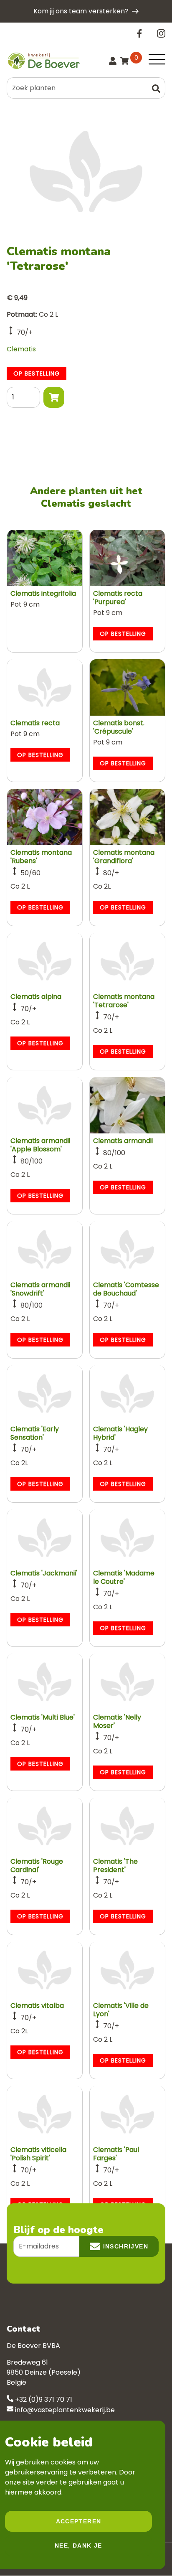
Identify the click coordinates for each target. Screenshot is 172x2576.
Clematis (21, 349)
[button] (156, 88)
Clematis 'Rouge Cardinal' (37, 1866)
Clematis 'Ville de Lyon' (121, 2010)
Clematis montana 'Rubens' (41, 857)
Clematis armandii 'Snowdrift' (40, 1289)
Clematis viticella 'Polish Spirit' (38, 2154)
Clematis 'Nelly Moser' (117, 1721)
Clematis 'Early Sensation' (35, 1433)
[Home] (43, 61)
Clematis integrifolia (43, 593)
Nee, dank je (78, 2546)
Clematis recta (35, 723)
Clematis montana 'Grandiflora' (124, 857)
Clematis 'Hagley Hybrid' (120, 1433)
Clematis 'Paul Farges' (116, 2154)
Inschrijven (126, 2246)
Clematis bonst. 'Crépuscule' (119, 727)
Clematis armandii (123, 1141)
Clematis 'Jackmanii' (44, 1573)
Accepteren (79, 2521)
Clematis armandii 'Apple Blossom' (40, 1145)
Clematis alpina (36, 997)
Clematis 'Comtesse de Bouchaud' (126, 1289)
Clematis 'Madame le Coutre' (124, 1577)
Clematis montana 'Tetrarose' (124, 1001)
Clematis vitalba (37, 2006)
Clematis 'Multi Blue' (43, 1717)
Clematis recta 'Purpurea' (118, 598)
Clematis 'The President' (115, 1866)
